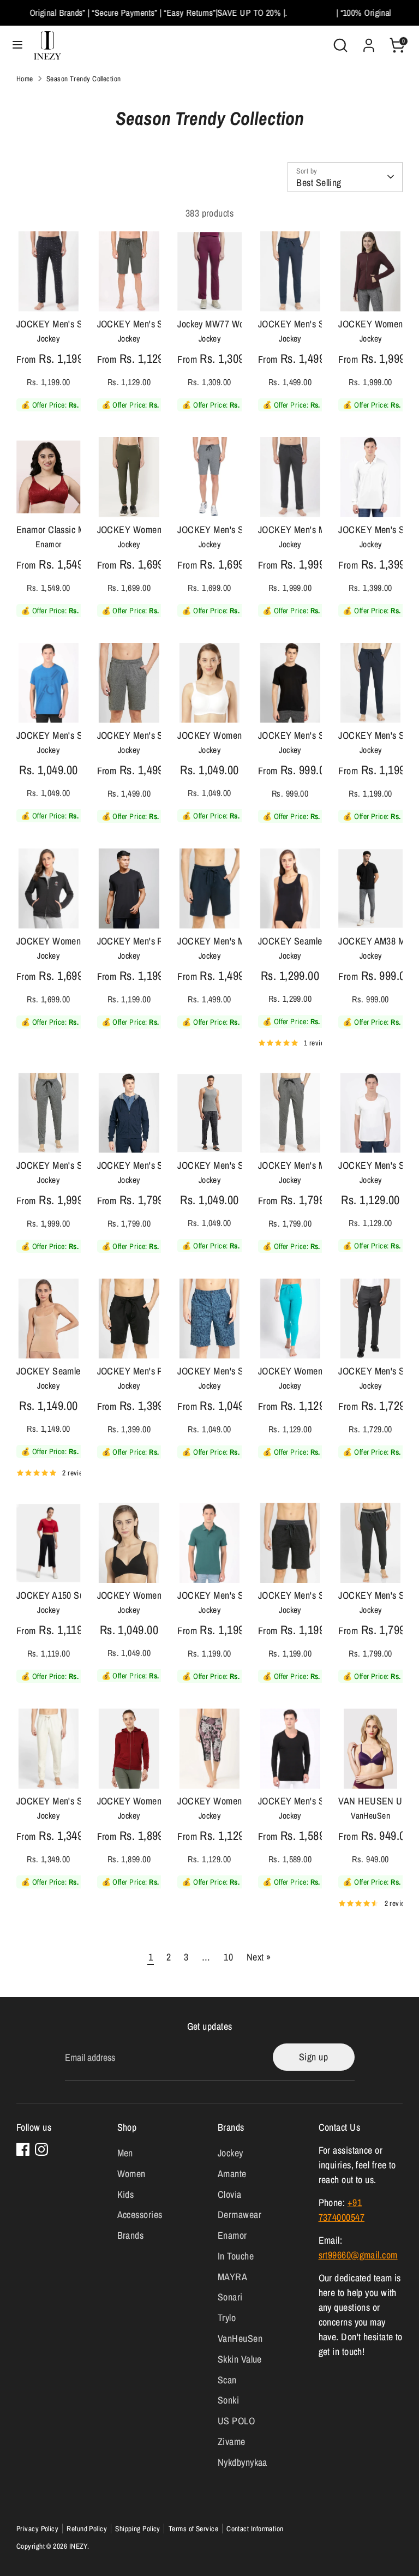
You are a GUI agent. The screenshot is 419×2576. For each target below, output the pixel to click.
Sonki (228, 2400)
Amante (232, 2174)
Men (125, 2153)
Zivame (232, 2441)
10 (228, 1957)
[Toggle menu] (17, 45)
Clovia (230, 2194)
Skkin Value (240, 2359)
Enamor (232, 2235)
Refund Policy (87, 2529)
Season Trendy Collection (84, 79)
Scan (227, 2380)
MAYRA (232, 2277)
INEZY (78, 2546)
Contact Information (255, 2529)
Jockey (231, 2153)
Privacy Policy (37, 2529)
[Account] (369, 42)
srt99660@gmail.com (358, 2255)
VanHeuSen (240, 2338)
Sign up (313, 2057)
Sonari (230, 2297)
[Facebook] (23, 2149)
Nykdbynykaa (243, 2462)
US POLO (236, 2421)
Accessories (140, 2215)
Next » (259, 1957)
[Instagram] (41, 2149)
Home (25, 79)
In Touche (236, 2256)
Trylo (227, 2318)
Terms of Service (193, 2529)
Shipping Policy (138, 2529)
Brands (131, 2235)
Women (131, 2174)
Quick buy (49, 285)
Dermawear (240, 2215)
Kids (126, 2194)
